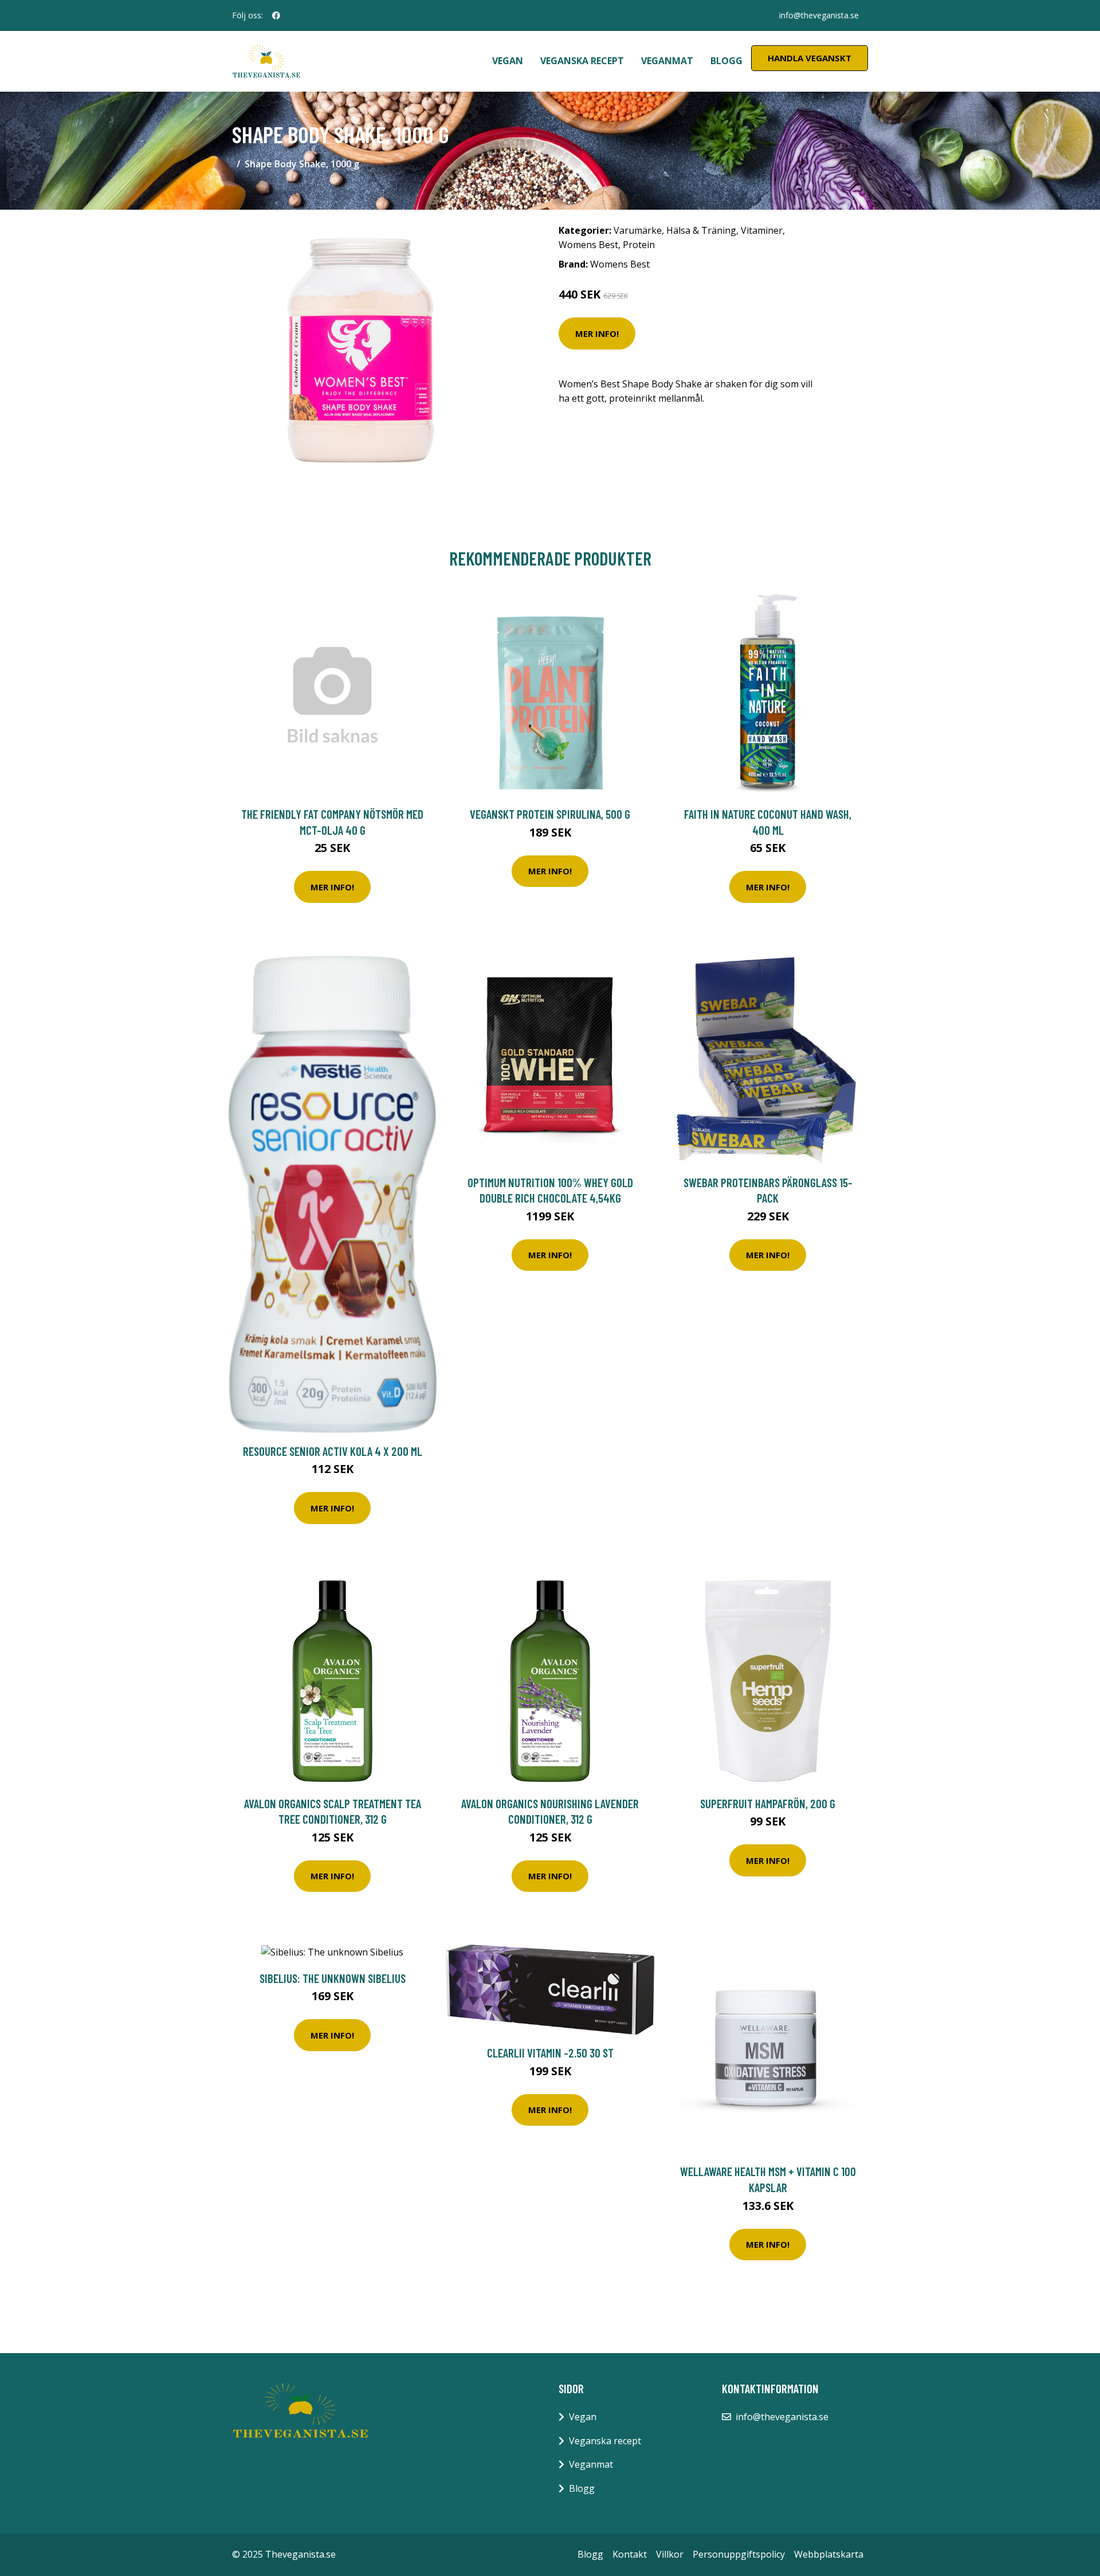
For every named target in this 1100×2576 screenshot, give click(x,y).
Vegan (508, 61)
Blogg (726, 61)
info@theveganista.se (819, 15)
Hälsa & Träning (701, 230)
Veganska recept (582, 61)
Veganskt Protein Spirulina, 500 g (550, 814)
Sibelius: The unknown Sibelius (333, 1978)
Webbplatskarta (829, 2554)
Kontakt (630, 2554)
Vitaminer (762, 230)
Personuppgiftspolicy (739, 2554)
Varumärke (638, 230)
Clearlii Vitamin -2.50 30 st (550, 2053)
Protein (639, 245)
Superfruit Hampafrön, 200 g (768, 1803)
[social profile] (276, 15)
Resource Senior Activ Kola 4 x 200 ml (333, 1451)
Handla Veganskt (810, 58)
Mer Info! (597, 333)
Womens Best (588, 245)
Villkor (670, 2554)
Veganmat (667, 61)
